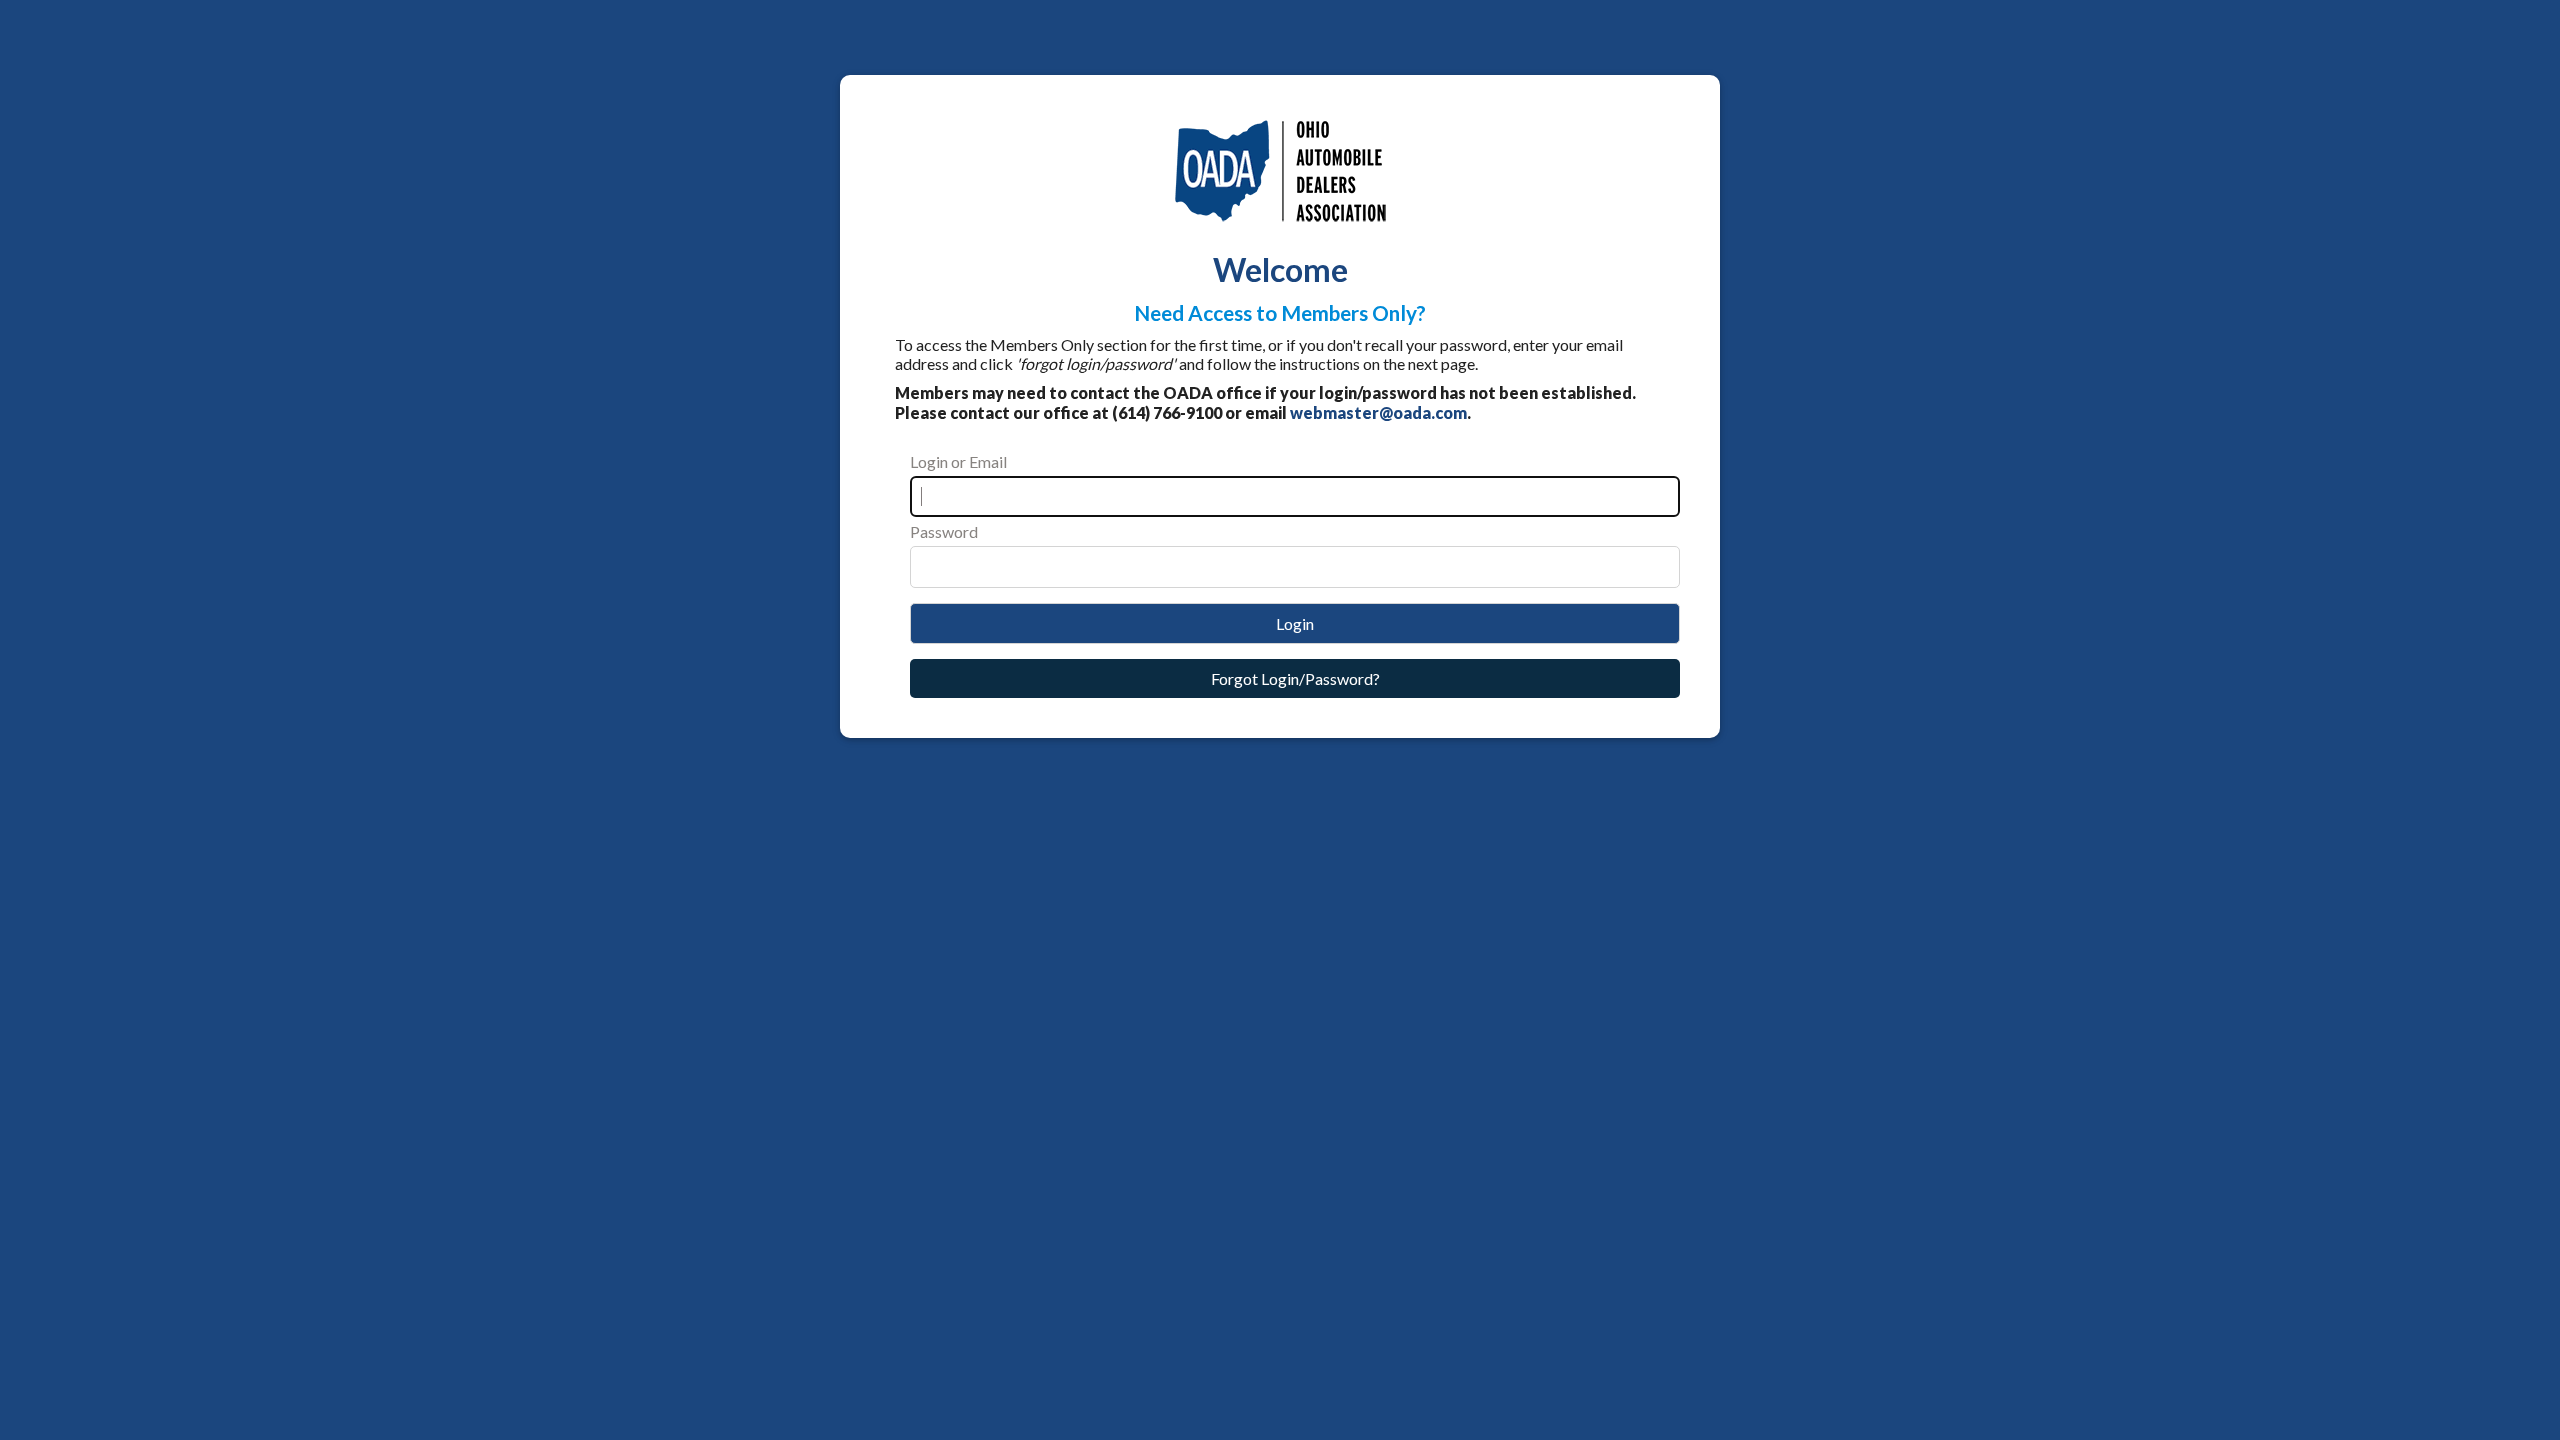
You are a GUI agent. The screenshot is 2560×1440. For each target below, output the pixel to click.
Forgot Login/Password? (1295, 678)
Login (1295, 623)
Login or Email (958, 461)
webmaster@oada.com (1378, 412)
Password (944, 531)
